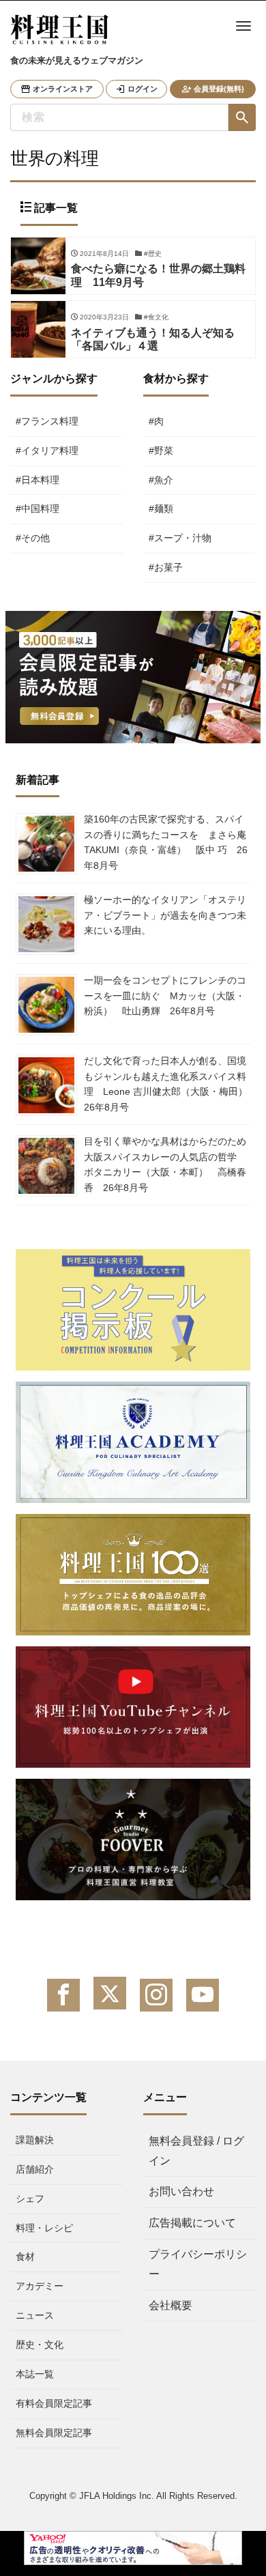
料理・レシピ (44, 2228)
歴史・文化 (40, 2345)
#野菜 (161, 450)
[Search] (242, 117)
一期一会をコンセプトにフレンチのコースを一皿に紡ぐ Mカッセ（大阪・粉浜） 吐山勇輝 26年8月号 (165, 996)
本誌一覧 (35, 2374)
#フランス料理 (47, 421)
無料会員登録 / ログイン (196, 2151)
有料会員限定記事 (54, 2403)
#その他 (33, 538)
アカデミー (40, 2286)
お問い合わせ (181, 2191)
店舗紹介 (35, 2169)
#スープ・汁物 (180, 538)
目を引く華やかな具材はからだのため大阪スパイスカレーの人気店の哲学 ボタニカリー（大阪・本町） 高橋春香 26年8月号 (165, 1164)
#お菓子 (166, 567)
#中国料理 (38, 509)
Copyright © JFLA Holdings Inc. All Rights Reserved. (133, 2496)
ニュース (35, 2315)
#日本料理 (38, 480)
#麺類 (161, 509)
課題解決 (35, 2140)
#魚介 (161, 480)
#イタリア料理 (47, 450)
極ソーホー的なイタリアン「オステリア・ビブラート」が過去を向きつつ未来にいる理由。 (165, 915)
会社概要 (171, 2305)
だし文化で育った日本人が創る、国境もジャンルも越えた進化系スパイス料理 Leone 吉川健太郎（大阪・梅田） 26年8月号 (171, 1084)
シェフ (30, 2199)
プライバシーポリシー (198, 2264)
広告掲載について (192, 2223)
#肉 (156, 421)
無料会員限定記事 (54, 2433)
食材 (25, 2257)
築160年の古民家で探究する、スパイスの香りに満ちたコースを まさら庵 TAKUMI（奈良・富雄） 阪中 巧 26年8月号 (166, 842)
